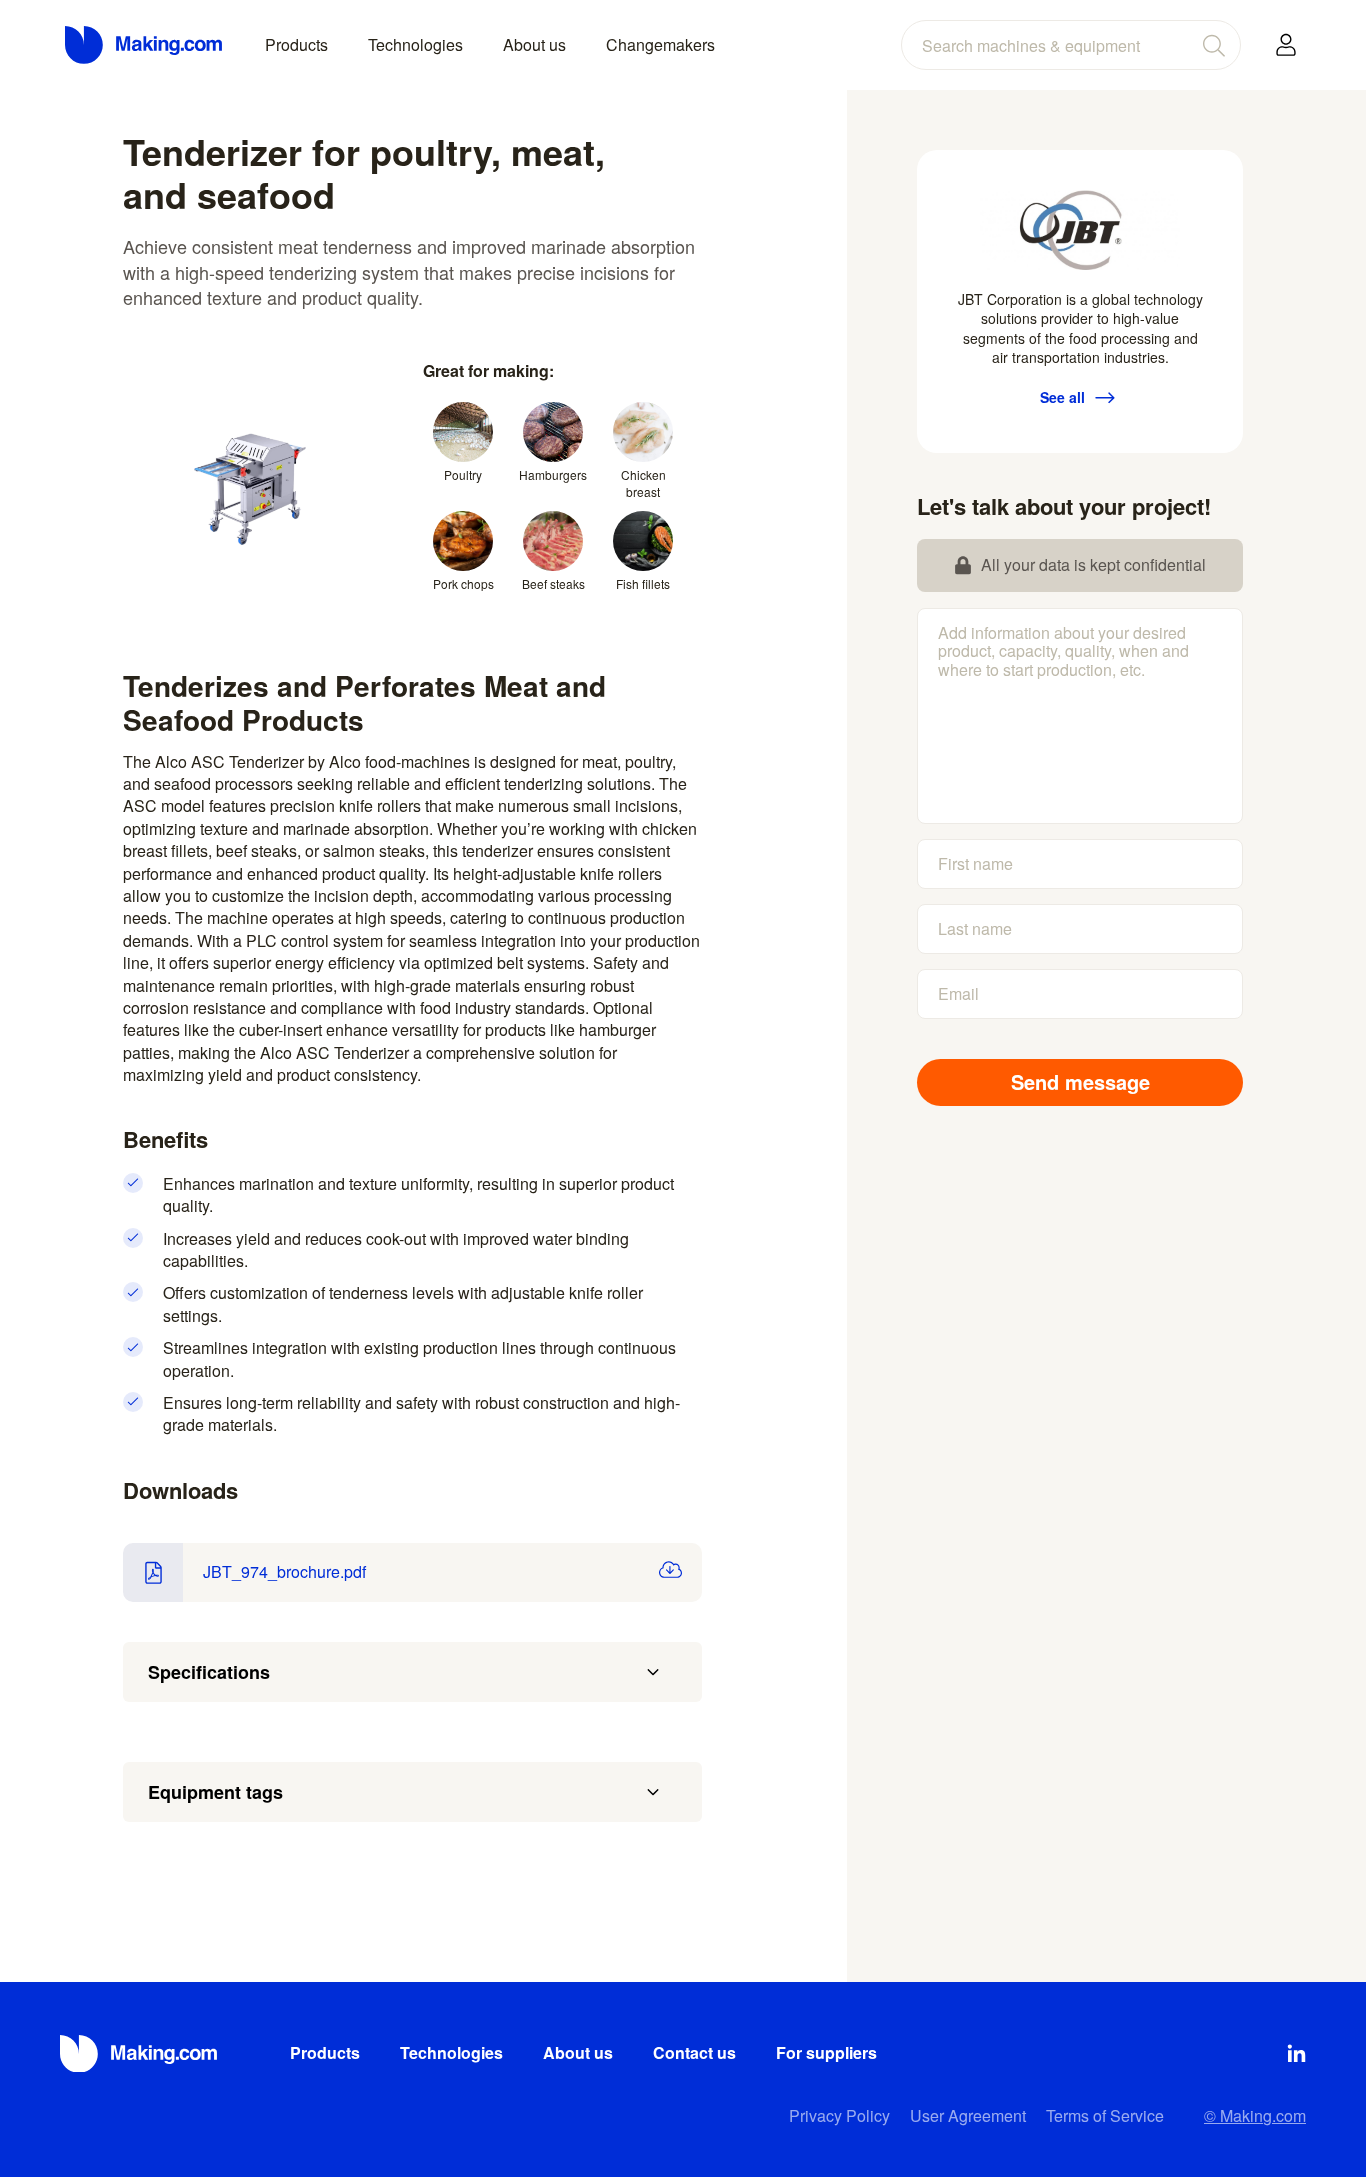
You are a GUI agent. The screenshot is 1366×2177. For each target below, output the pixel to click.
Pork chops (463, 583)
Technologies (415, 44)
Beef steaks (553, 583)
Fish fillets (643, 583)
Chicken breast (643, 483)
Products (296, 44)
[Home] (145, 45)
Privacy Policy (839, 2115)
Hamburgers (553, 474)
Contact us (694, 2052)
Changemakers (660, 44)
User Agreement (968, 2115)
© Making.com (1255, 2115)
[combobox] (1071, 45)
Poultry (463, 474)
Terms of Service (1105, 2115)
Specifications (209, 1672)
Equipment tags (215, 1792)
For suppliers (826, 2052)
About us (534, 44)
